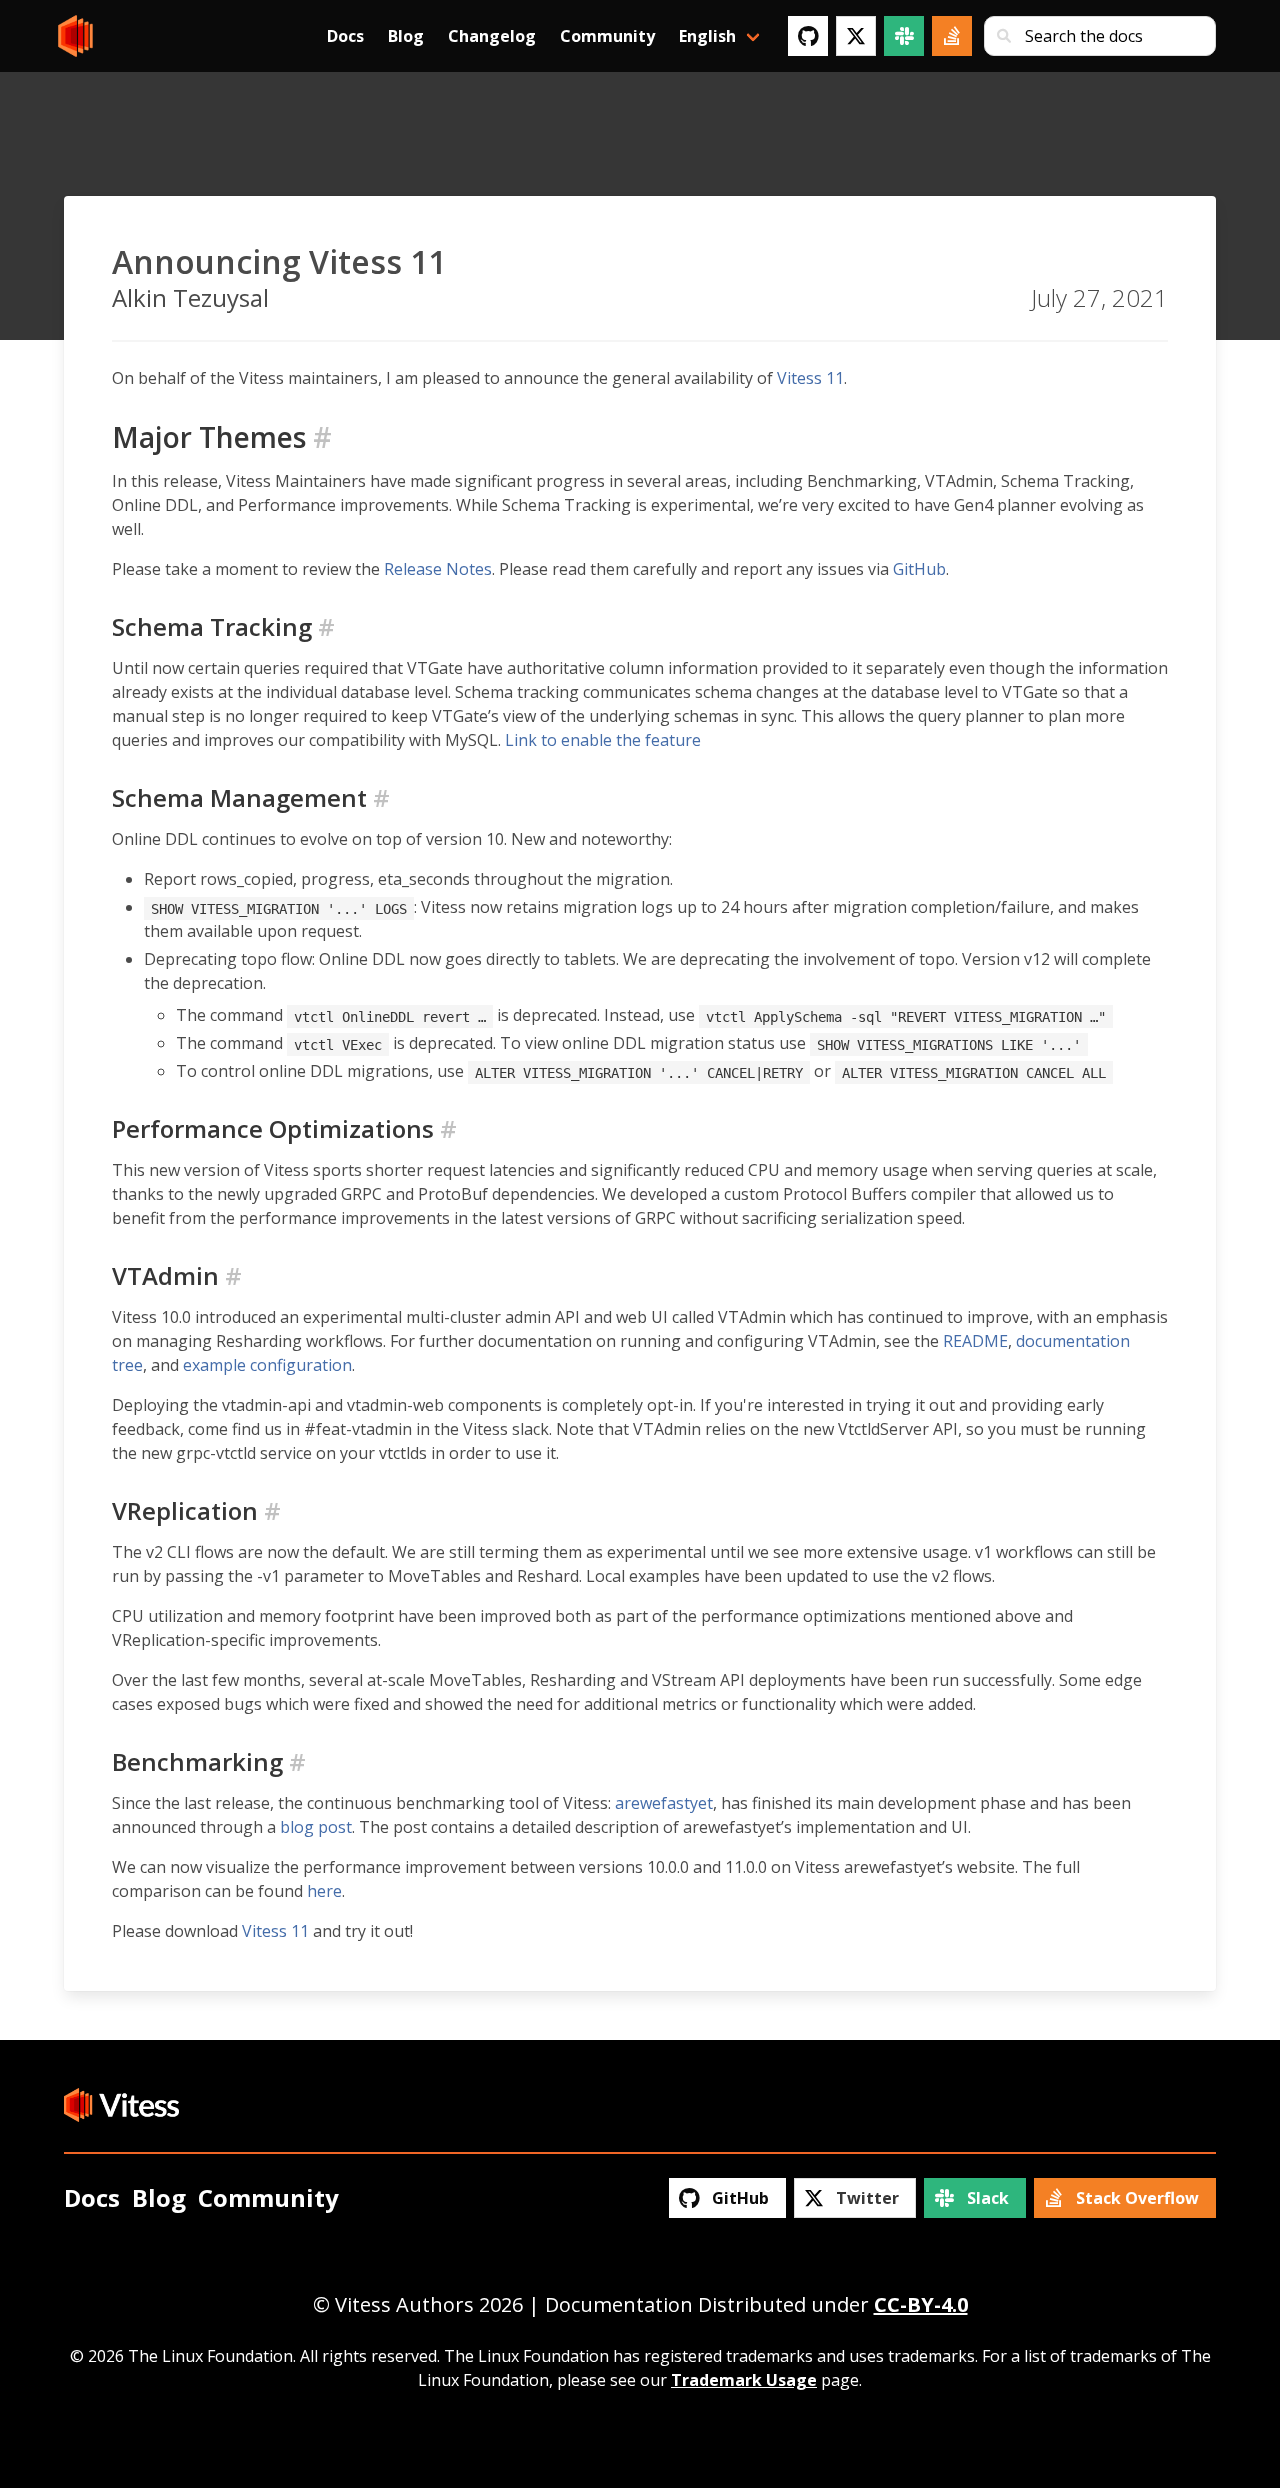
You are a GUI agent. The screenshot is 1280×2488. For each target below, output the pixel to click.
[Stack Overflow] (952, 36)
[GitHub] (808, 36)
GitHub (919, 569)
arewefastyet (664, 1803)
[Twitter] (856, 36)
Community (607, 36)
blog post (316, 1827)
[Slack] (904, 36)
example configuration (267, 1365)
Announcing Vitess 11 (279, 261)
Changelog (492, 36)
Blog (406, 36)
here (324, 1891)
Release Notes (438, 569)
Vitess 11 (810, 378)
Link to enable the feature (603, 740)
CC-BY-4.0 (921, 2304)
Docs (345, 36)
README (975, 1341)
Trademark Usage (744, 2380)
